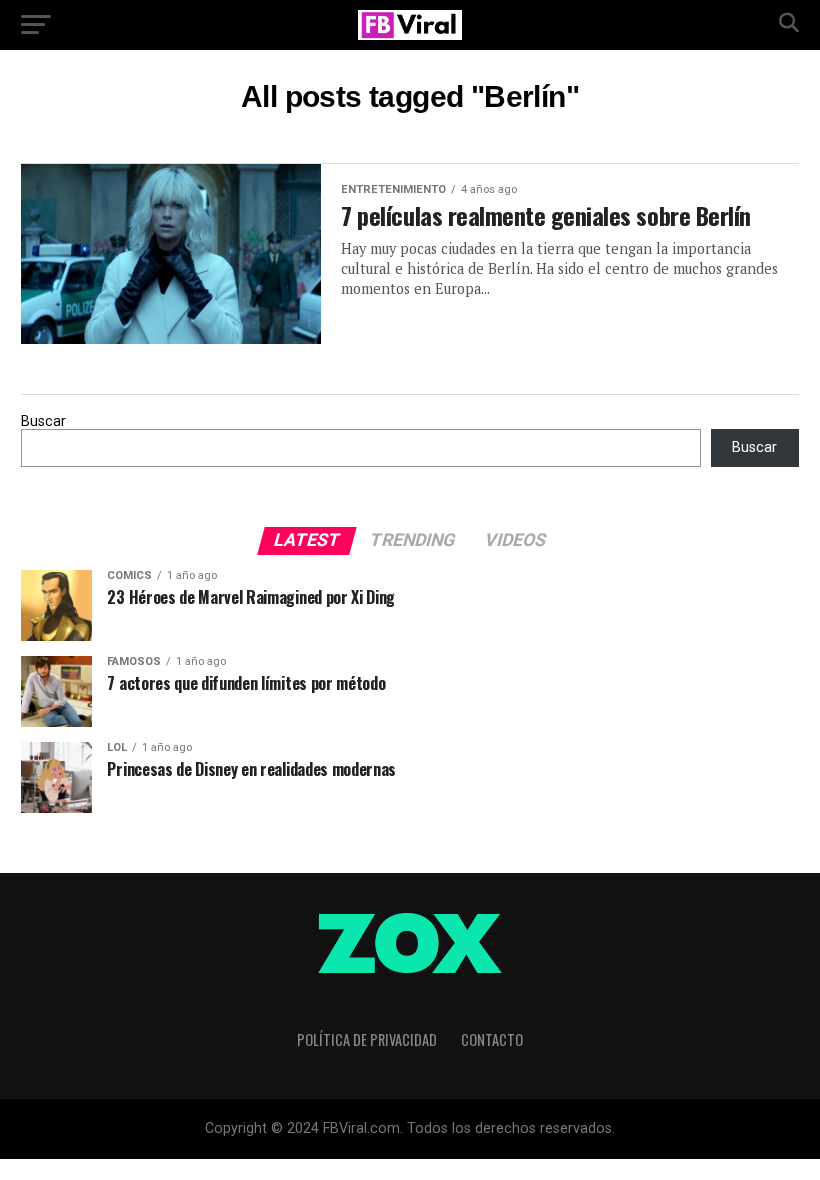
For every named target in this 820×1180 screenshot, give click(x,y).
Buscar (43, 421)
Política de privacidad (367, 1039)
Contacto (492, 1039)
